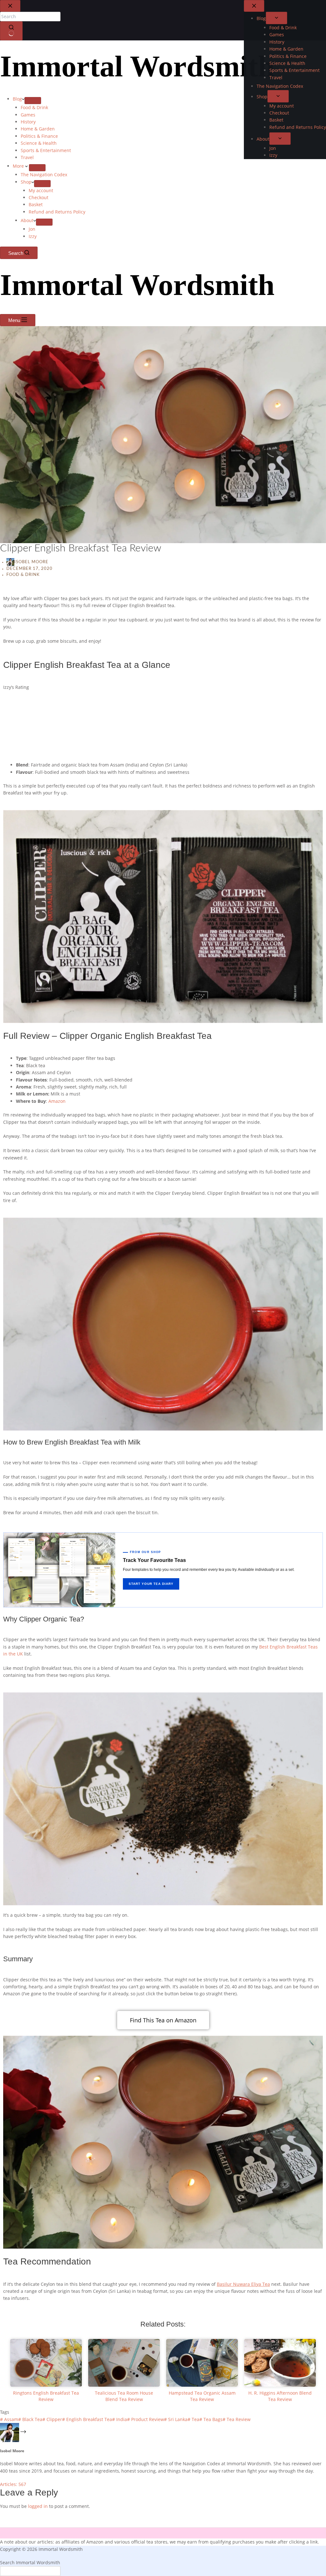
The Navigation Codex (44, 175)
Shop (26, 182)
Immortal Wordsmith (137, 66)
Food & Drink (34, 107)
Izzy (33, 236)
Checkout (39, 197)
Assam (9, 2419)
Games (28, 115)
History (28, 122)
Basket (36, 204)
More (19, 166)
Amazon (57, 1101)
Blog (17, 99)
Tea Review (237, 2419)
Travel (27, 157)
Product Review (145, 2419)
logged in (38, 2506)
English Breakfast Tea (87, 2419)
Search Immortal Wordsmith (30, 2562)
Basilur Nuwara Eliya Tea (243, 2284)
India (120, 2419)
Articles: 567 (13, 2484)
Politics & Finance (39, 136)
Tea (193, 2419)
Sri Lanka (176, 2419)
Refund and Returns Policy (57, 212)
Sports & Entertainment (46, 150)
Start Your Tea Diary (151, 1584)
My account (41, 190)
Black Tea (30, 2419)
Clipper (52, 2419)
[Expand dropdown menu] (33, 101)
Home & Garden (38, 129)
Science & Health (39, 143)
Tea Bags (211, 2419)
